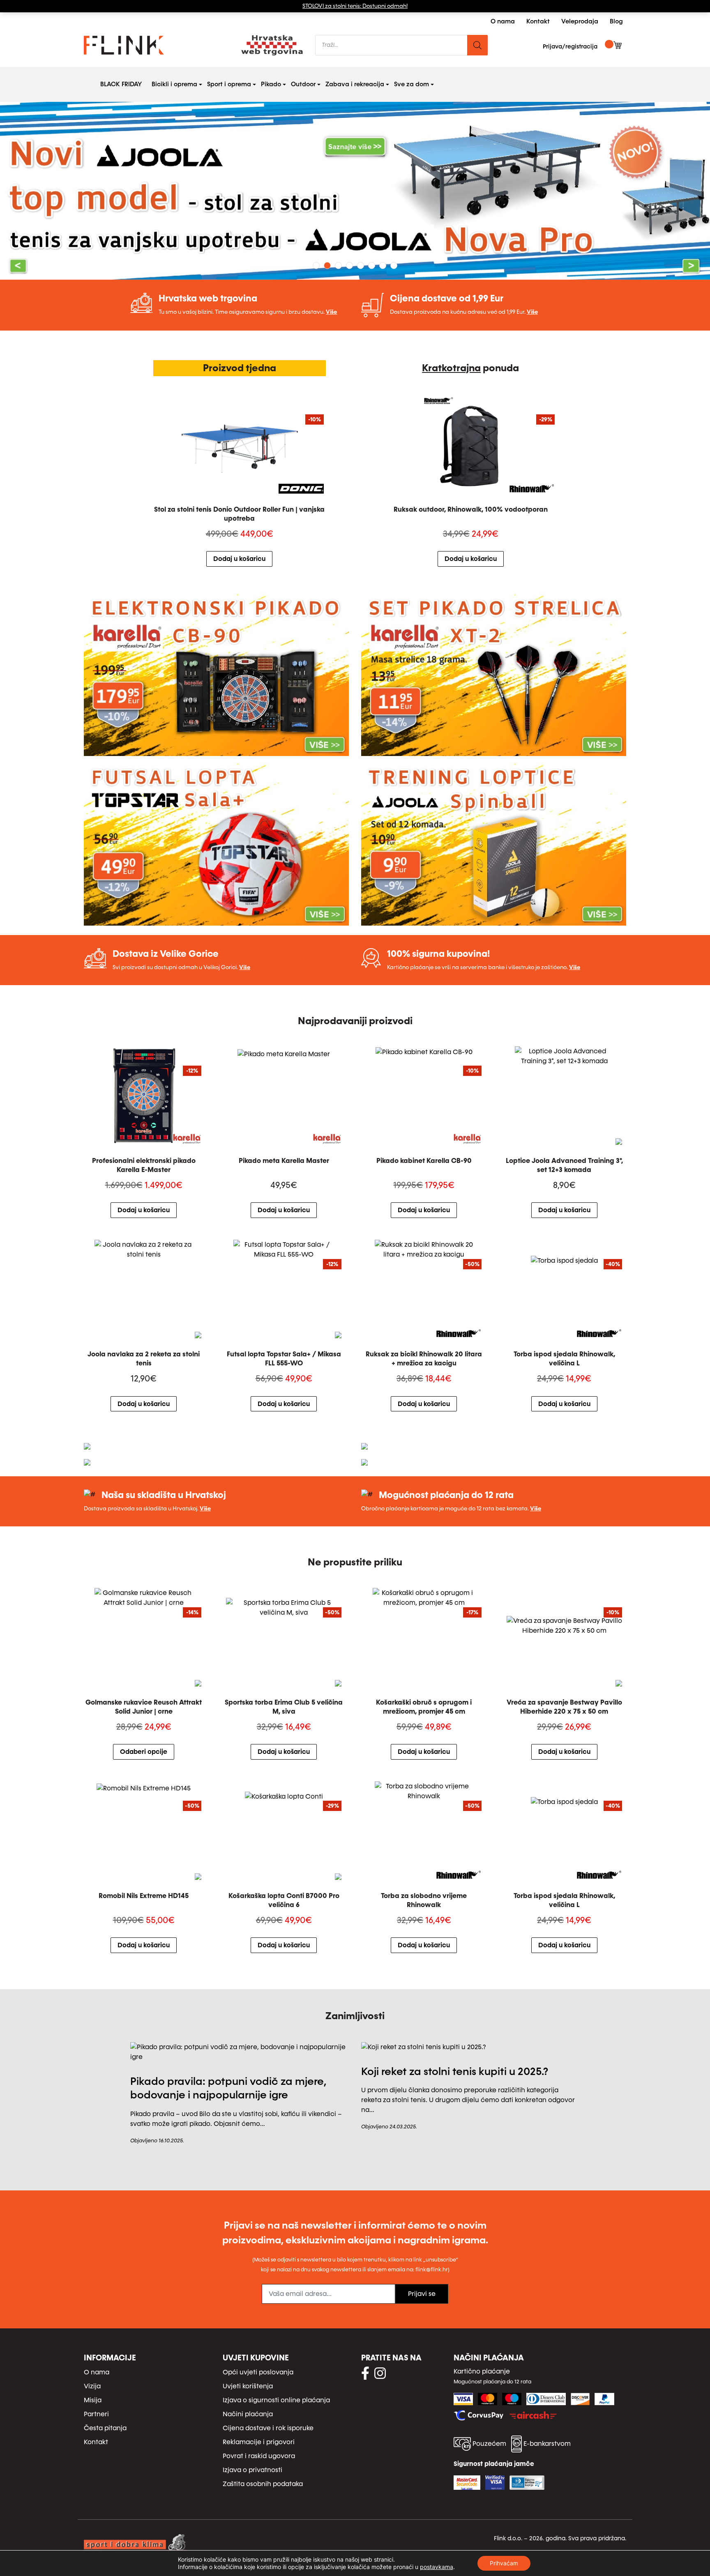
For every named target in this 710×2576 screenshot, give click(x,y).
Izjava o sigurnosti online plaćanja (276, 2400)
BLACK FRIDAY (121, 84)
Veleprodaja (580, 21)
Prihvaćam (504, 2563)
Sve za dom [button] (413, 84)
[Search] (477, 45)
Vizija (92, 2386)
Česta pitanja (105, 2428)
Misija (93, 2400)
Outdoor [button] (305, 84)
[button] (53, 191)
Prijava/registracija (570, 47)
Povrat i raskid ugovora (259, 2456)
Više (331, 312)
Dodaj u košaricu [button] (239, 559)
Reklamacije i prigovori (259, 2442)
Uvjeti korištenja (248, 2386)
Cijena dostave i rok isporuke (268, 2428)
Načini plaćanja (248, 2414)
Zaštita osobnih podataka (263, 2484)
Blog (616, 21)
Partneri (96, 2414)
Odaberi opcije (144, 1752)
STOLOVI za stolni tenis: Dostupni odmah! (355, 6)
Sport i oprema (229, 84)
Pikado (271, 84)
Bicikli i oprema (174, 84)
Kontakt (538, 21)
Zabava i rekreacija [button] (356, 84)
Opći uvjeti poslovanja (258, 2372)
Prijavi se (422, 2294)
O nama (503, 21)
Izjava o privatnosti (252, 2470)
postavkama (437, 2567)
